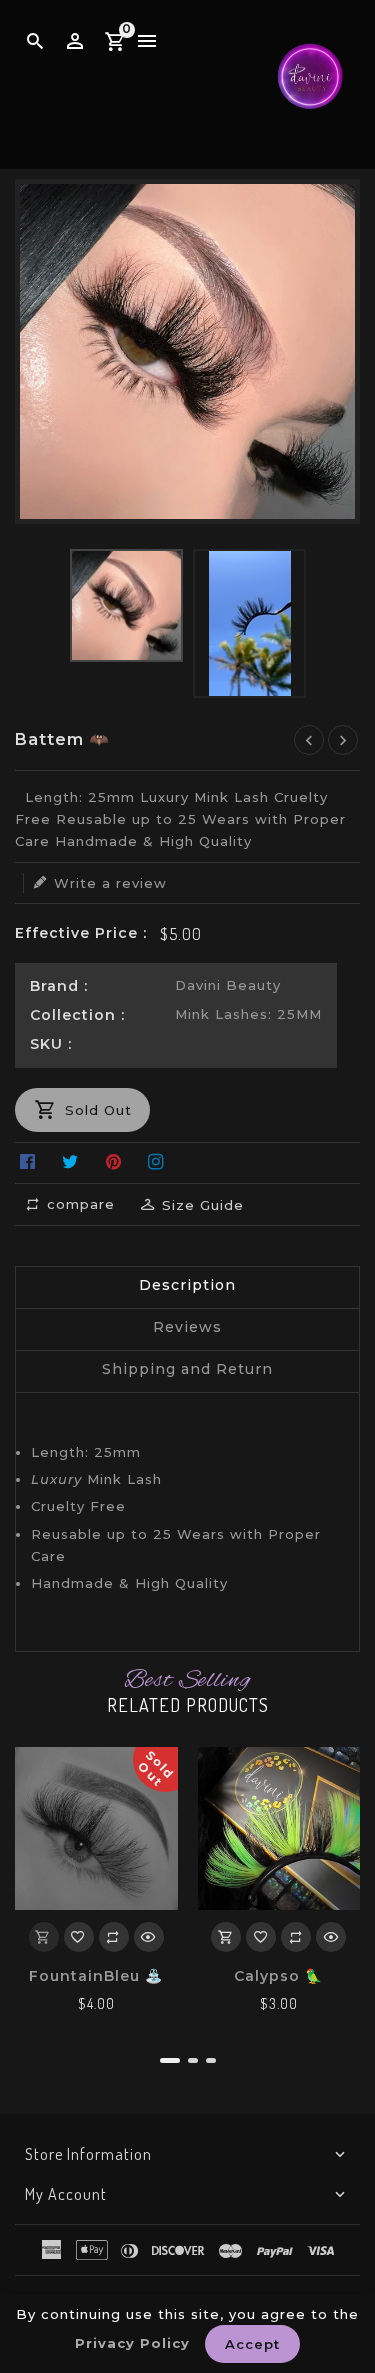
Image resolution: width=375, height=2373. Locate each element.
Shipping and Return (187, 1369)
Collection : (77, 1015)
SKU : (51, 1044)
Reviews (187, 1327)
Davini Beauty (228, 985)
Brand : (59, 986)
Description (187, 1285)
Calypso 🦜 (278, 1976)
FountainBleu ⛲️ (96, 1976)
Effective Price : (81, 933)
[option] (126, 605)
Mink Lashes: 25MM (248, 1014)
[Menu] (147, 42)
